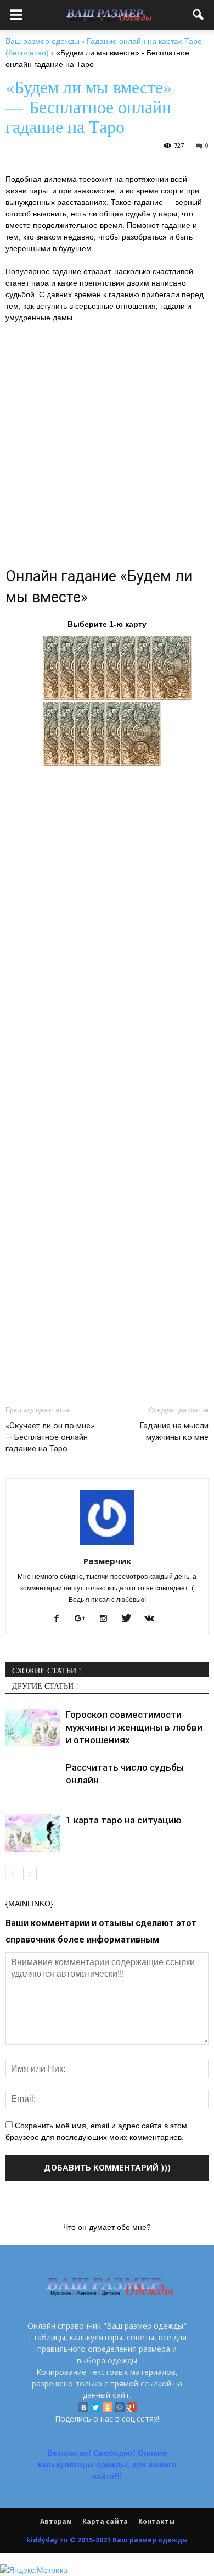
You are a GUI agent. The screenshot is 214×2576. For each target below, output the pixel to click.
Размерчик (107, 1561)
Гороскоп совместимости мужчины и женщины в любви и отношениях (134, 1727)
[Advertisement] (107, 442)
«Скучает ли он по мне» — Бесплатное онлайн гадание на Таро (50, 1437)
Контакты (156, 2521)
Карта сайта (105, 2521)
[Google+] (84, 1619)
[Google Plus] (132, 2407)
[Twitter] (95, 2407)
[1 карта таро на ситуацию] (33, 1833)
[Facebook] (61, 1619)
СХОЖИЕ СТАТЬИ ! (47, 1670)
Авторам (56, 2521)
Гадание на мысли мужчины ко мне (174, 1431)
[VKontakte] (153, 1619)
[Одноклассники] (108, 2407)
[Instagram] (107, 1619)
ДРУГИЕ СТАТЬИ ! (45, 1686)
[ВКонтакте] (83, 2407)
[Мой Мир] (120, 2407)
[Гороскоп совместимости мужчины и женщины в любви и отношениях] (33, 1727)
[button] (199, 15)
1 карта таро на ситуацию (124, 1820)
